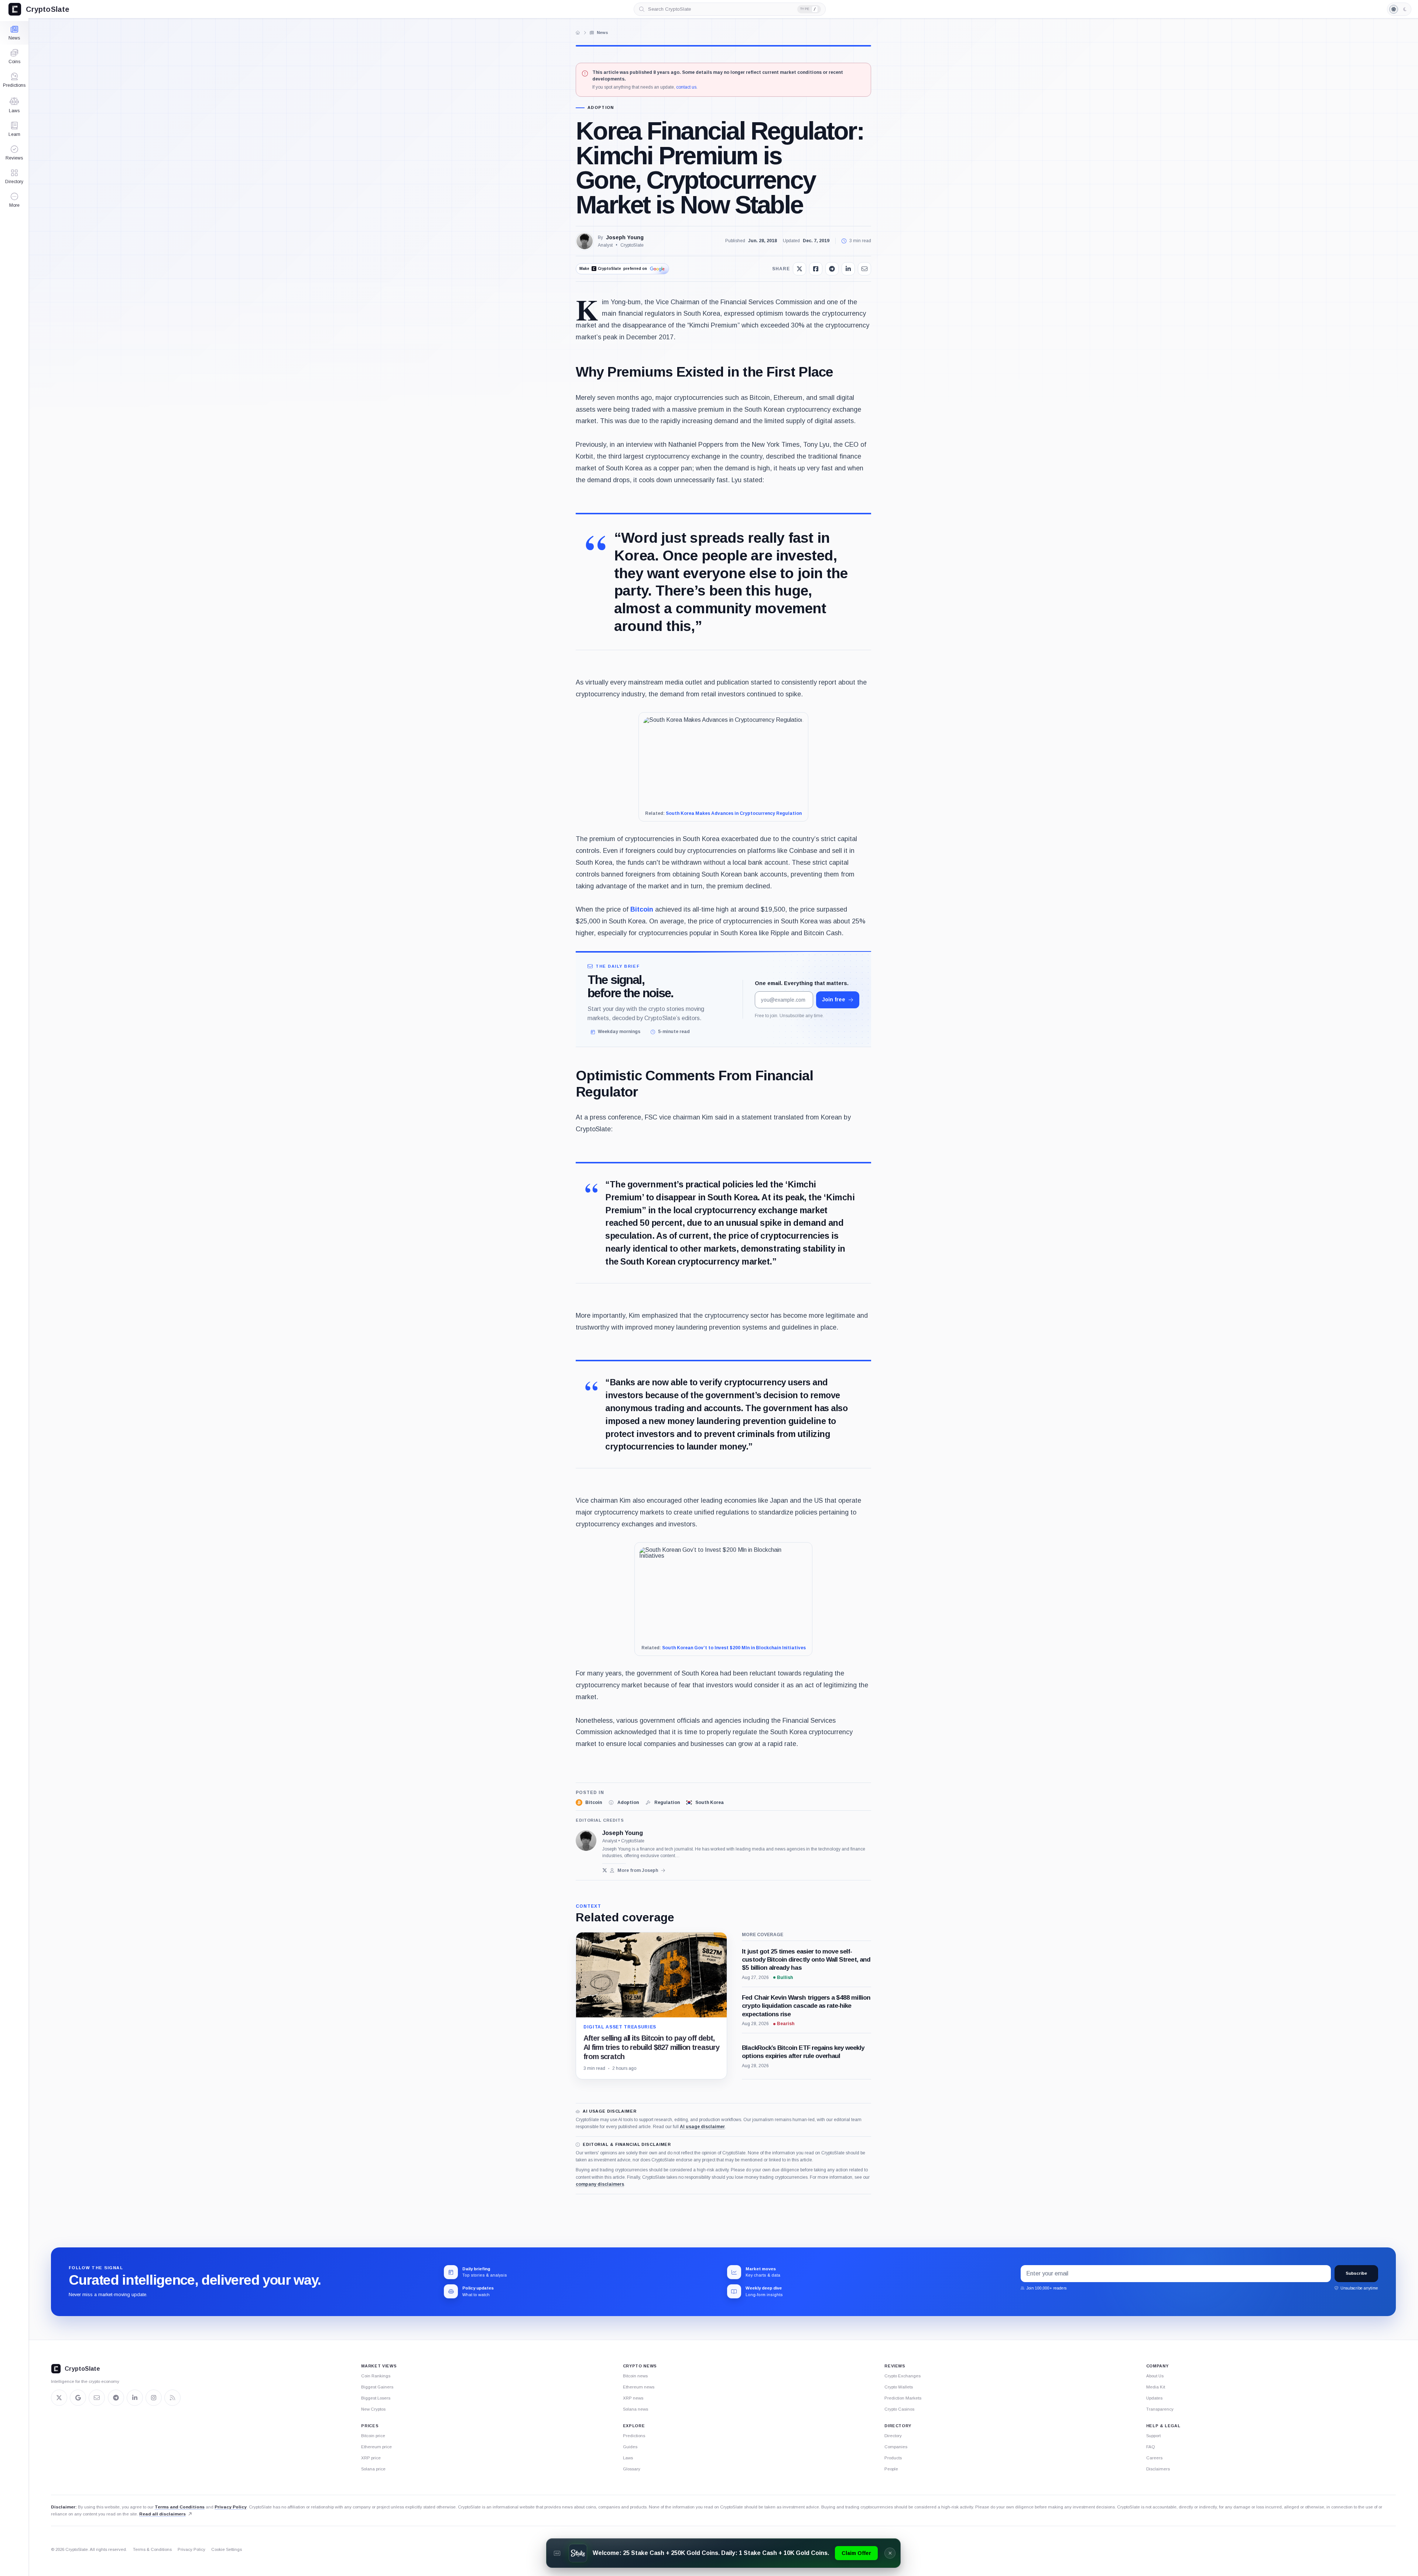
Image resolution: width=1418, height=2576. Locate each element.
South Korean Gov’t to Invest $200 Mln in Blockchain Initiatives (734, 1648)
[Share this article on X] (799, 269)
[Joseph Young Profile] (585, 241)
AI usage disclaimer (702, 2127)
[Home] (578, 32)
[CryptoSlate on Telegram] (116, 2398)
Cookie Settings (227, 2549)
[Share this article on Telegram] (832, 269)
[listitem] (589, 1802)
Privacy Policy (231, 2507)
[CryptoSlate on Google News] (78, 2398)
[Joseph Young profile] (586, 1841)
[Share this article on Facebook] (816, 269)
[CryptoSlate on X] (59, 2398)
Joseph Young (625, 237)
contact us (686, 87)
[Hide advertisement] (890, 2553)
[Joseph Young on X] (605, 1870)
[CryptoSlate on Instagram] (154, 2398)
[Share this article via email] (864, 269)
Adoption (601, 108)
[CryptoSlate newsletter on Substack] (97, 2398)
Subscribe (1356, 2273)
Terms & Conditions (152, 2549)
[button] (14, 200)
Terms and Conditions (180, 2507)
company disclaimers (600, 2184)
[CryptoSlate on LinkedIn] (135, 2398)
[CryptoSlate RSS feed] (172, 2398)
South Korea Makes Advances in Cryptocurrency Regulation (734, 813)
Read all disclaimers (162, 2514)
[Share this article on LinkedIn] (848, 269)
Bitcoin (642, 909)
